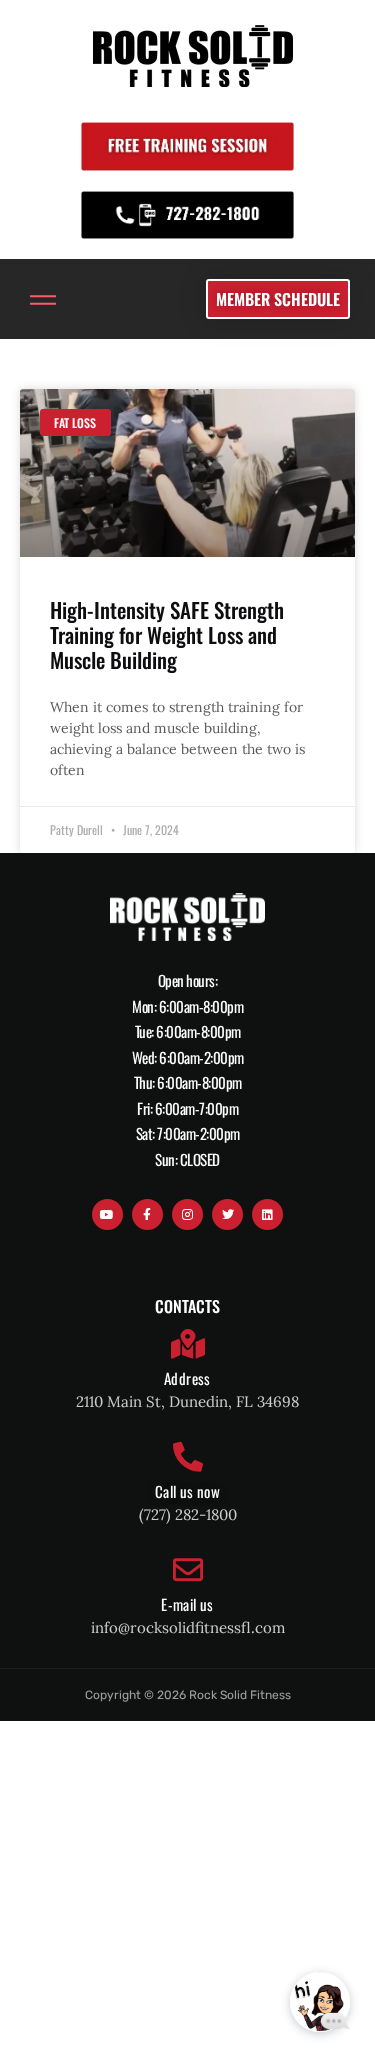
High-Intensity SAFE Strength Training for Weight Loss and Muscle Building (167, 634)
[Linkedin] (267, 1214)
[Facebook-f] (147, 1214)
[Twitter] (227, 1214)
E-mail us (187, 1604)
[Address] (188, 1344)
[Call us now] (188, 1457)
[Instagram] (187, 1214)
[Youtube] (107, 1214)
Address (187, 1378)
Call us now (187, 1491)
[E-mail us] (188, 1570)
